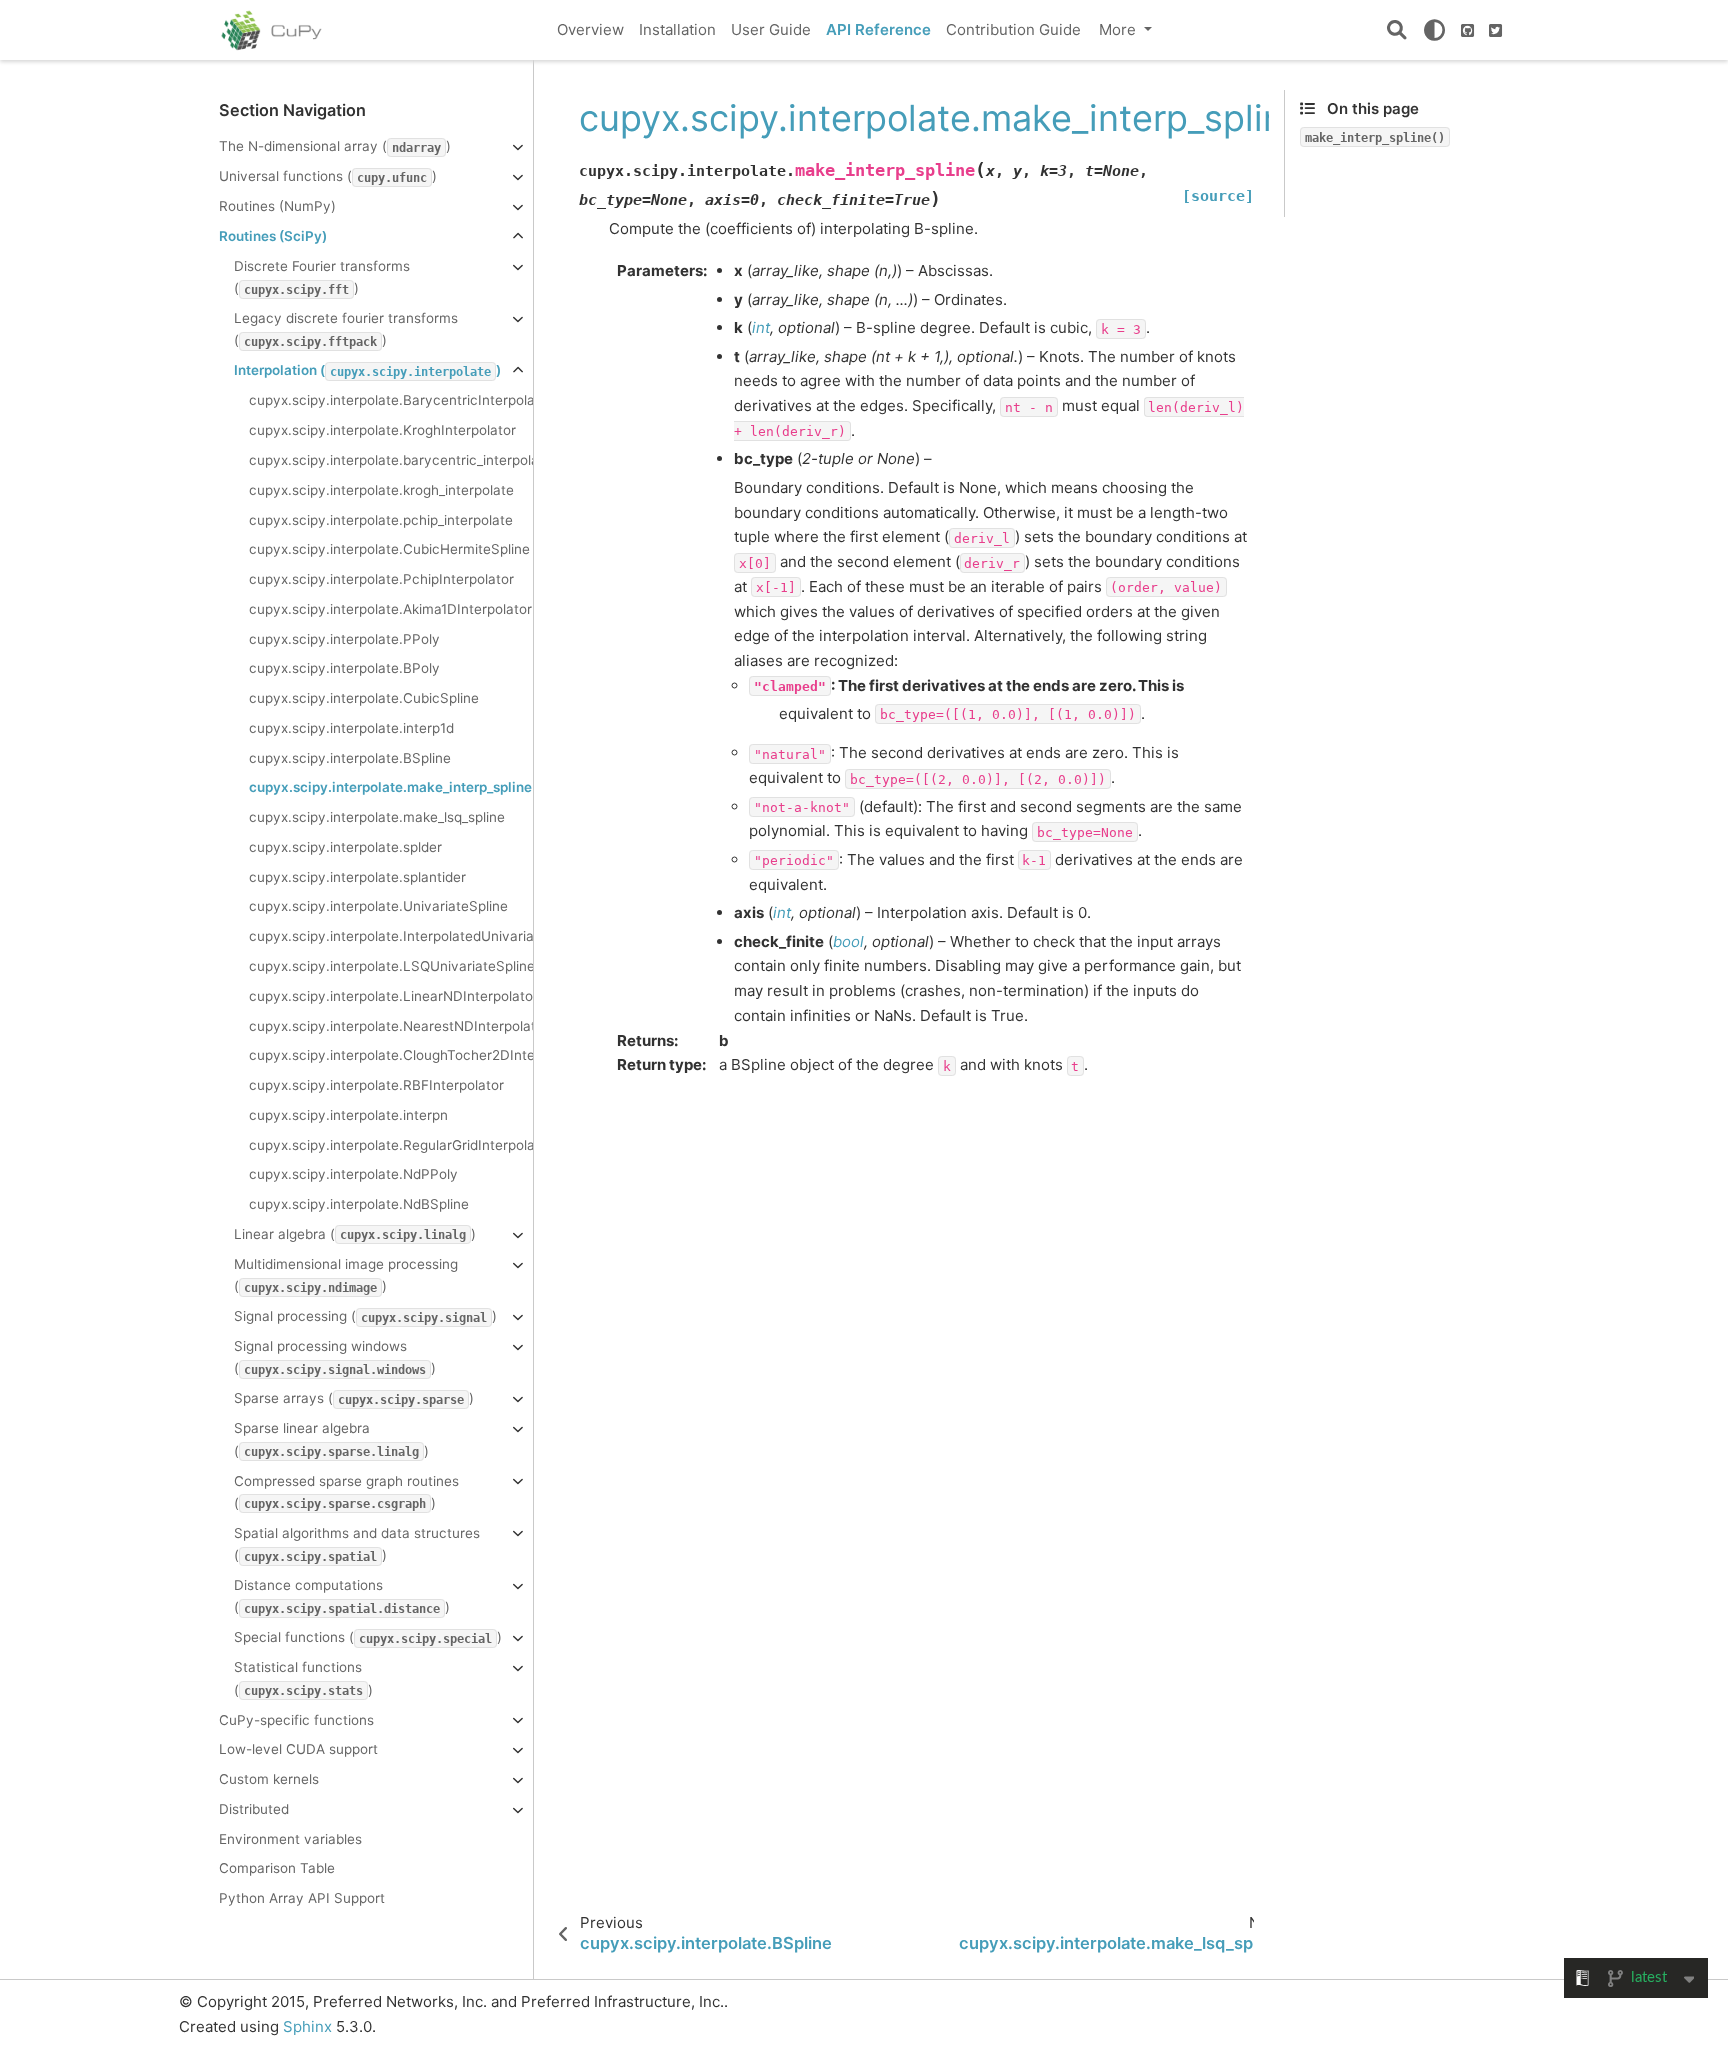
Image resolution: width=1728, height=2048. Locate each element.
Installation (677, 29)
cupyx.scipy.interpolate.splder (345, 847)
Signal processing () (365, 1316)
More (1119, 29)
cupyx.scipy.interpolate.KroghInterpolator (382, 430)
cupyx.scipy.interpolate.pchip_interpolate (381, 520)
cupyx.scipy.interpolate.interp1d (351, 728)
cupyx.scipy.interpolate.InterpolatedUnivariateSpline (391, 936)
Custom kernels (269, 1779)
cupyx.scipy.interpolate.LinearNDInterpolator (391, 996)
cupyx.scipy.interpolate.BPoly (344, 668)
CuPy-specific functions (296, 1720)
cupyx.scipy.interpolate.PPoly (344, 639)
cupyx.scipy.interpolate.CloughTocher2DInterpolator (391, 1055)
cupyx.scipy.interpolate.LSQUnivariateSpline (391, 966)
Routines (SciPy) (273, 236)
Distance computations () (342, 1596)
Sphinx (307, 2026)
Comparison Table (277, 1868)
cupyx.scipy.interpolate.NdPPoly (353, 1174)
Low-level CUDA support (298, 1749)
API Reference (878, 29)
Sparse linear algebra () (331, 1439)
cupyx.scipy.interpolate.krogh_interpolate (381, 490)
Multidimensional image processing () (346, 1275)
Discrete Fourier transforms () (322, 277)
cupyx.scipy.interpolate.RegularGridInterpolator (391, 1145)
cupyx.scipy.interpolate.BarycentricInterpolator (391, 400)
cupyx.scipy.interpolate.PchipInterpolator (381, 579)
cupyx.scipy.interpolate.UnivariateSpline (378, 906)
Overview (590, 29)
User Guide (771, 29)
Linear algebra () (355, 1234)
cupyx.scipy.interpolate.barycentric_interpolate (391, 460)
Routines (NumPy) (277, 206)
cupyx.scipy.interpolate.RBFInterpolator (376, 1085)
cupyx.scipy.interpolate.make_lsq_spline (377, 817)
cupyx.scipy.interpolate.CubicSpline (364, 698)
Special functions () (368, 1637)
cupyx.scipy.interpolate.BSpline (350, 758)
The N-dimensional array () (335, 146)
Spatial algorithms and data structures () (357, 1544)
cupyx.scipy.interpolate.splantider (357, 877)
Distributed (254, 1809)
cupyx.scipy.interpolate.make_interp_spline (390, 787)
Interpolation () (367, 370)
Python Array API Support (302, 1898)
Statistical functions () (303, 1678)
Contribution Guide (1013, 29)
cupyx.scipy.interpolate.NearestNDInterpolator (391, 1026)
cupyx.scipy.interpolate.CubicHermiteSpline (389, 549)
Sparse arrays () (354, 1398)
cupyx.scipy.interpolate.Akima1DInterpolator (390, 609)
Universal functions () (328, 176)
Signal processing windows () (335, 1357)
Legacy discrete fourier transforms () (346, 329)
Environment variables (290, 1839)
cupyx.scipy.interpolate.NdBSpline (359, 1204)
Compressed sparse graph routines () (346, 1492)
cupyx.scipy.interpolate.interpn (348, 1115)
